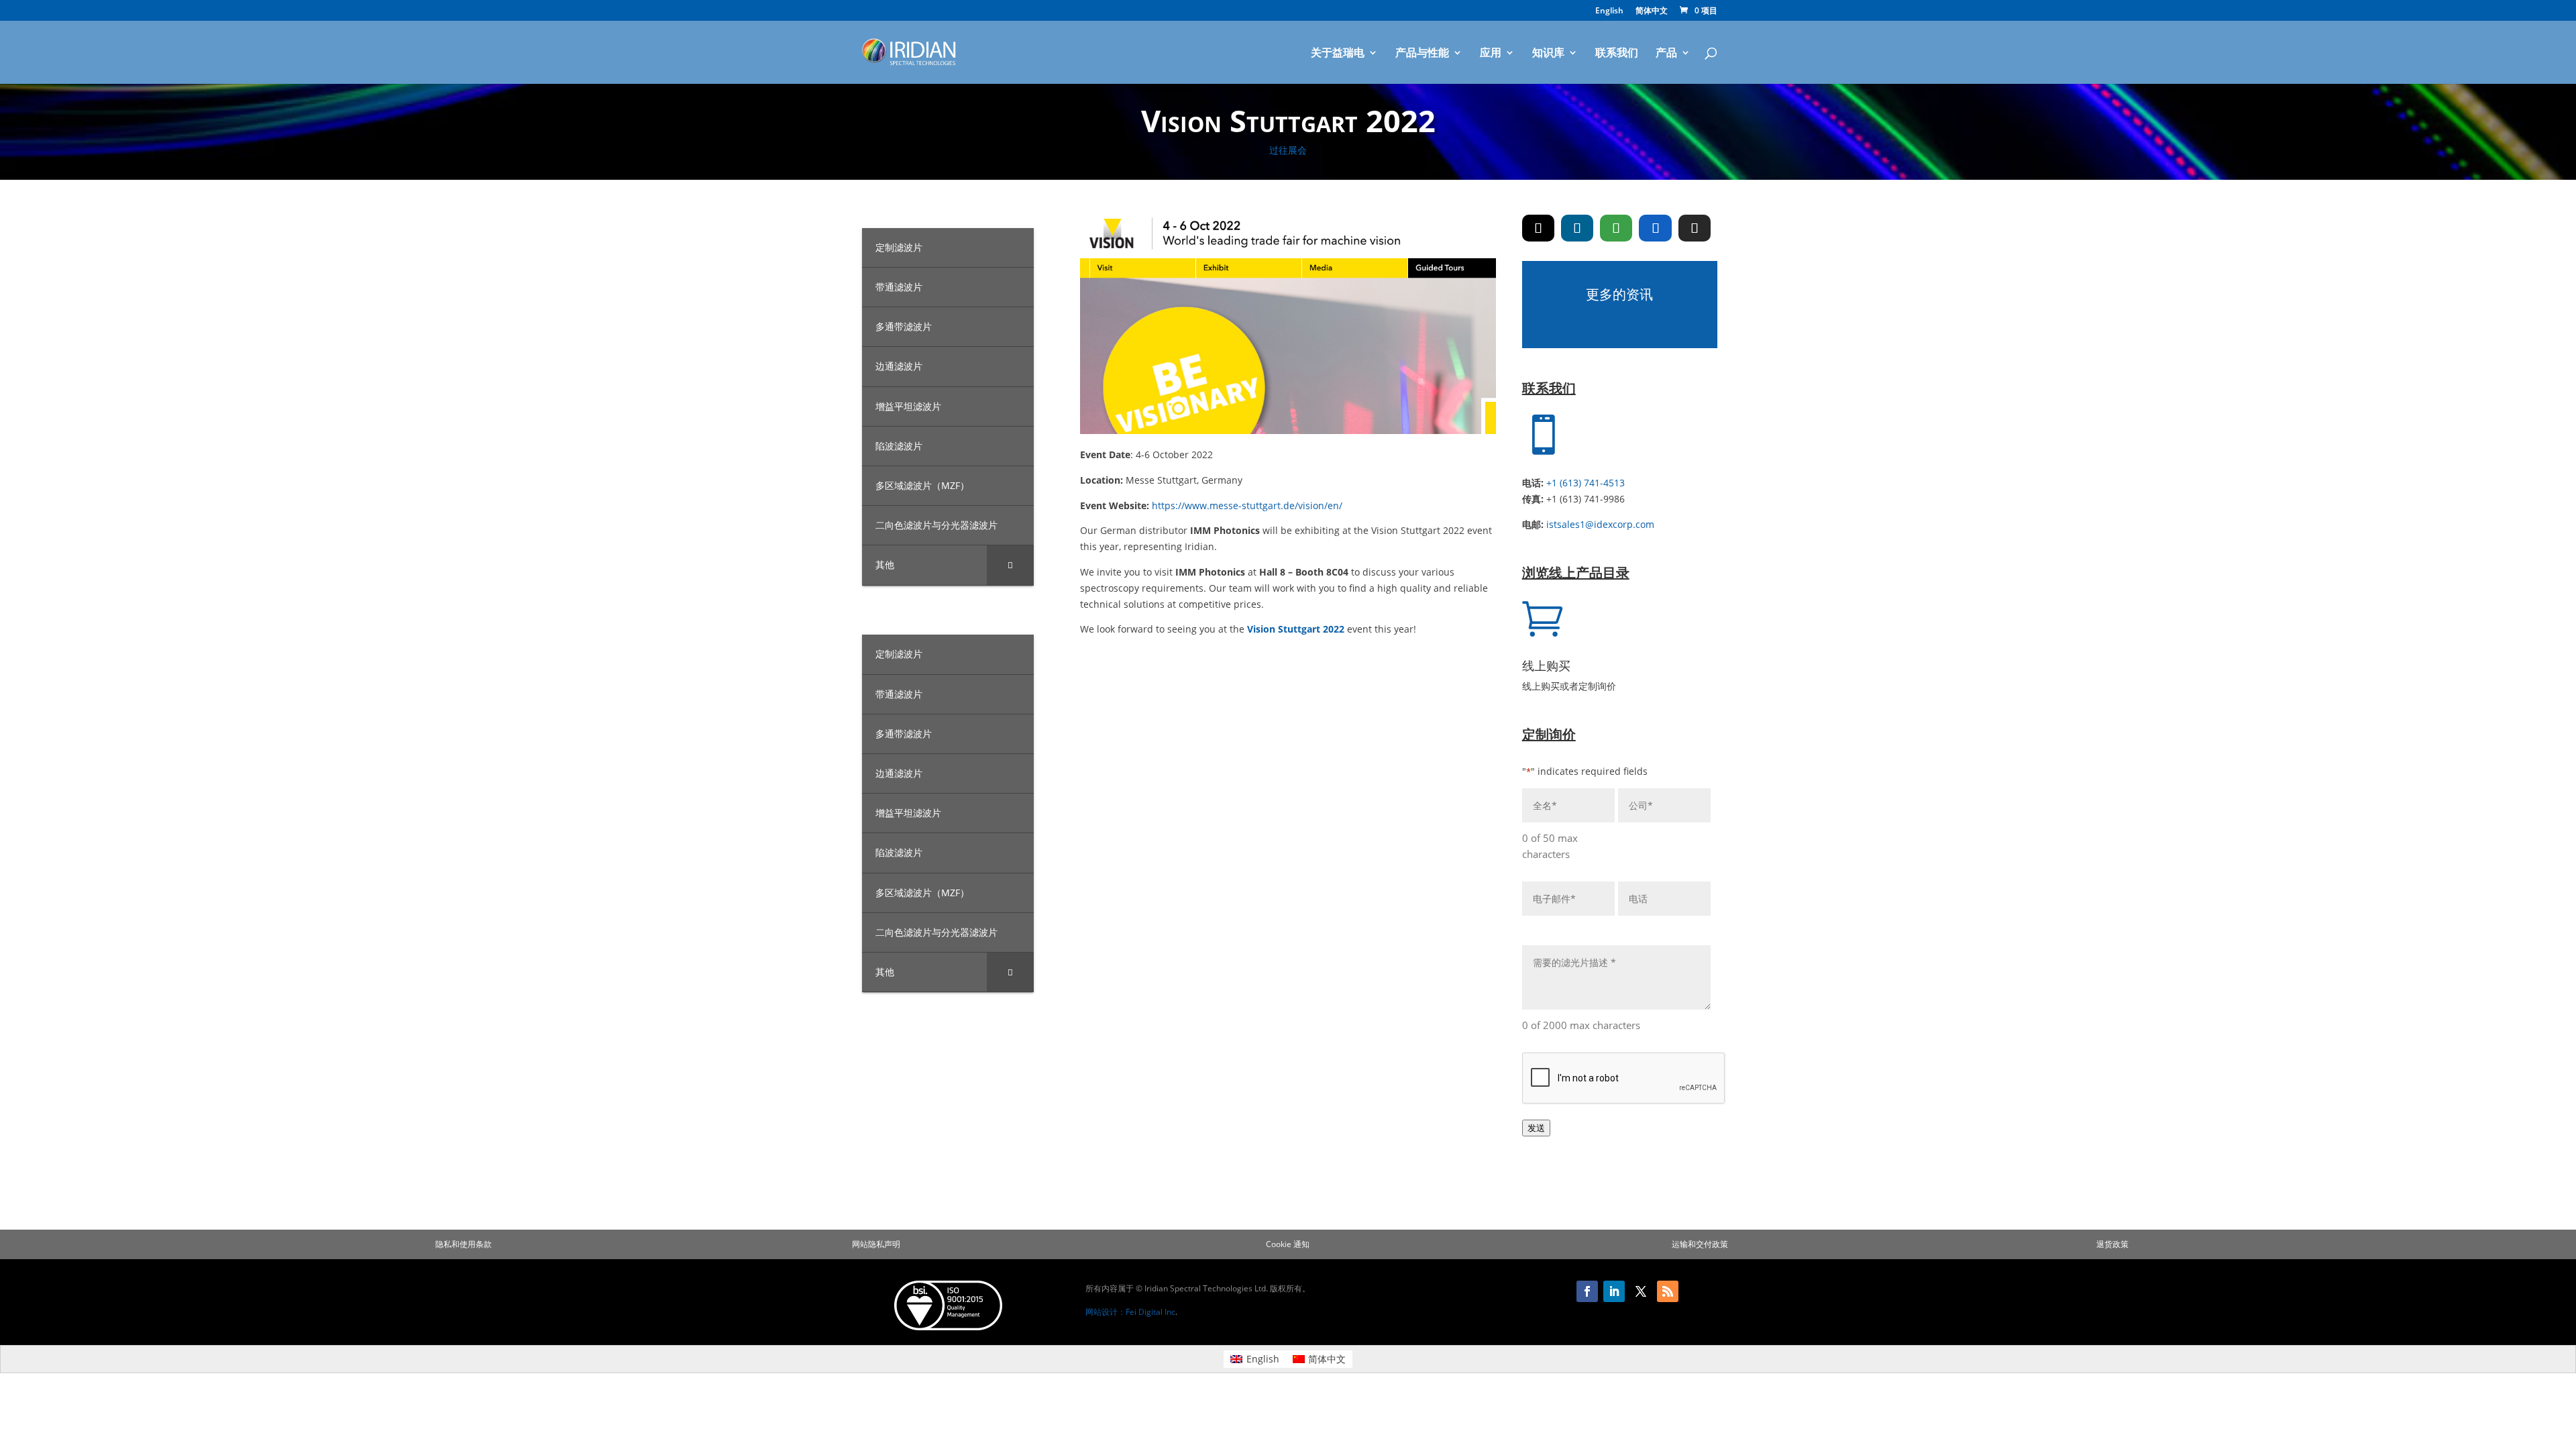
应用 (1491, 54)
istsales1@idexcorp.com (1600, 524)
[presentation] (1624, 1079)
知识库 (1548, 54)
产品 (1666, 54)
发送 (1536, 1128)
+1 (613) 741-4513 (1586, 483)
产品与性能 (1422, 54)
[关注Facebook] (1587, 1291)
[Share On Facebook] (1655, 228)
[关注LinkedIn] (1614, 1291)
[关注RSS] (1668, 1291)
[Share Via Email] (1695, 228)
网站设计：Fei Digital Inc (1130, 1312)
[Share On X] (1538, 228)
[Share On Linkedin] (1577, 228)
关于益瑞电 (1338, 54)
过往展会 (1288, 150)
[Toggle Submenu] (1010, 565)
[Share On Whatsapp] (1616, 228)
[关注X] (1641, 1291)
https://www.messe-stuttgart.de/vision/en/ (1247, 505)
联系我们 (1617, 54)
